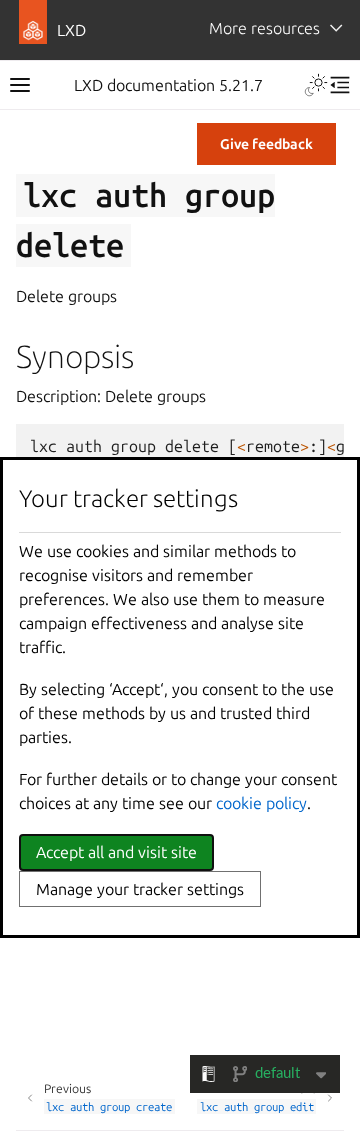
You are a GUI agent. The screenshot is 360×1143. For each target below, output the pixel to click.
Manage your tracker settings (140, 889)
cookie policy (261, 803)
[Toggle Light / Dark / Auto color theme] (316, 85)
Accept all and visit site (116, 852)
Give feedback (266, 144)
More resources (264, 28)
